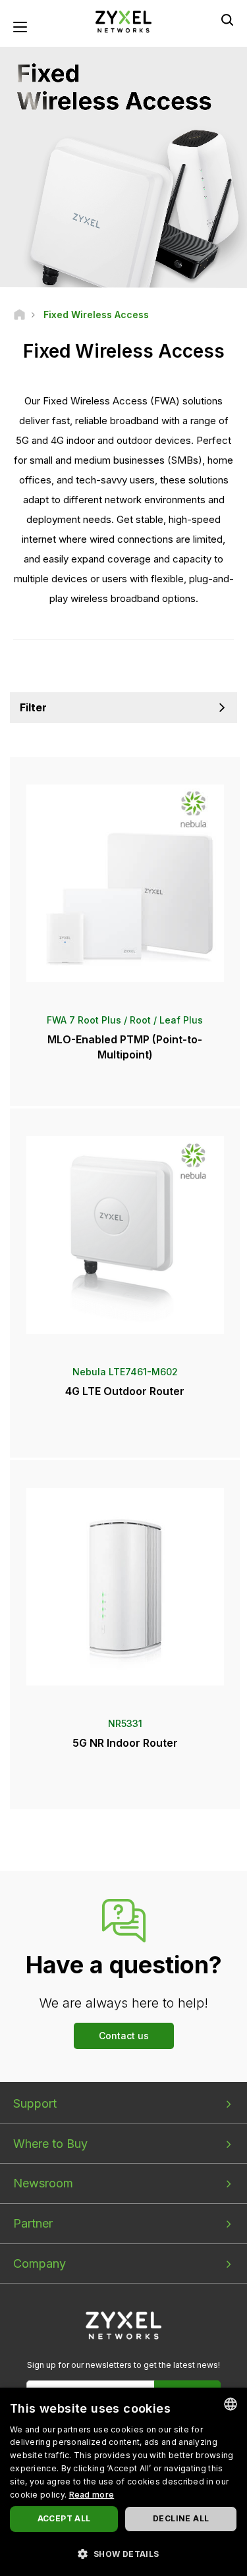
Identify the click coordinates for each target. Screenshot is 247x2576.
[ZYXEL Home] (124, 21)
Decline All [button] (181, 2518)
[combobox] (231, 2404)
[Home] (19, 315)
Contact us (124, 2036)
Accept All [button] (64, 2518)
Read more (92, 2495)
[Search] (227, 20)
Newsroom (43, 2183)
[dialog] (123, 2482)
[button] (123, 2553)
